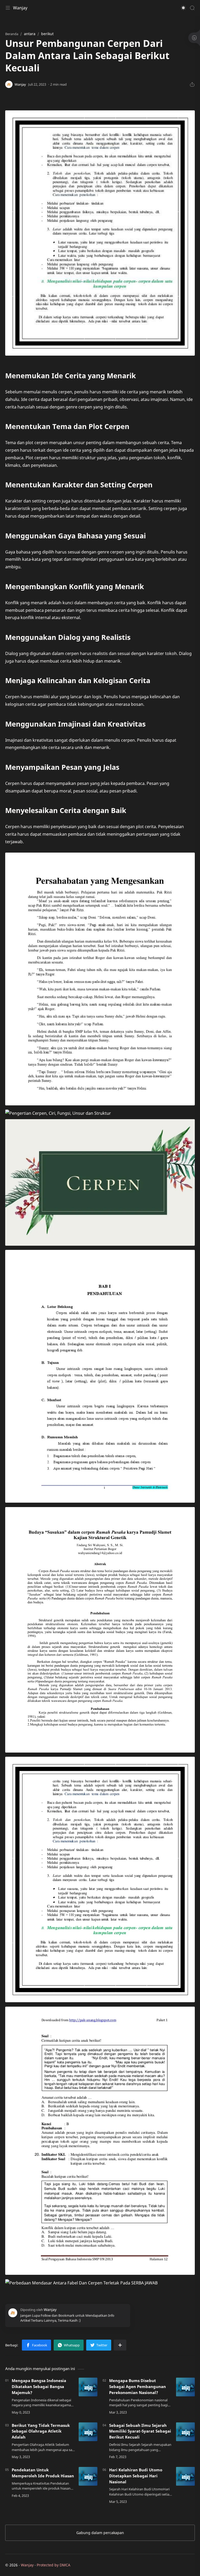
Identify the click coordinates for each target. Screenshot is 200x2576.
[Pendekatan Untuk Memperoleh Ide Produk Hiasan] (88, 2476)
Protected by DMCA (54, 2565)
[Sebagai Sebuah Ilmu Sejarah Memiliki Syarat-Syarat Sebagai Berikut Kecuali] (185, 2432)
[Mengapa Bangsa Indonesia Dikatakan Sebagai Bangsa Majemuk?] (88, 2387)
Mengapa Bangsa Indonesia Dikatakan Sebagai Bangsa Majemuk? (39, 2386)
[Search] (192, 8)
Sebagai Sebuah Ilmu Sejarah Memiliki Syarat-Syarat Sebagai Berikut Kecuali (140, 2431)
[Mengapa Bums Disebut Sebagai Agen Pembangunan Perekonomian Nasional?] (185, 2387)
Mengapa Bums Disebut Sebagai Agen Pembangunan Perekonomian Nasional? (137, 2386)
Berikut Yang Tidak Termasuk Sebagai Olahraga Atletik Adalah (41, 2431)
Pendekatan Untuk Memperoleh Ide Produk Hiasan (43, 2473)
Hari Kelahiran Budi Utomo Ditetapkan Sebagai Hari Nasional (136, 2476)
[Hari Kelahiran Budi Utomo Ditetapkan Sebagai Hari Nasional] (185, 2476)
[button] (183, 8)
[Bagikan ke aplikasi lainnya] (120, 2345)
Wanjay (20, 8)
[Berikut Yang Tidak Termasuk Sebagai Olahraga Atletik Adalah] (88, 2432)
